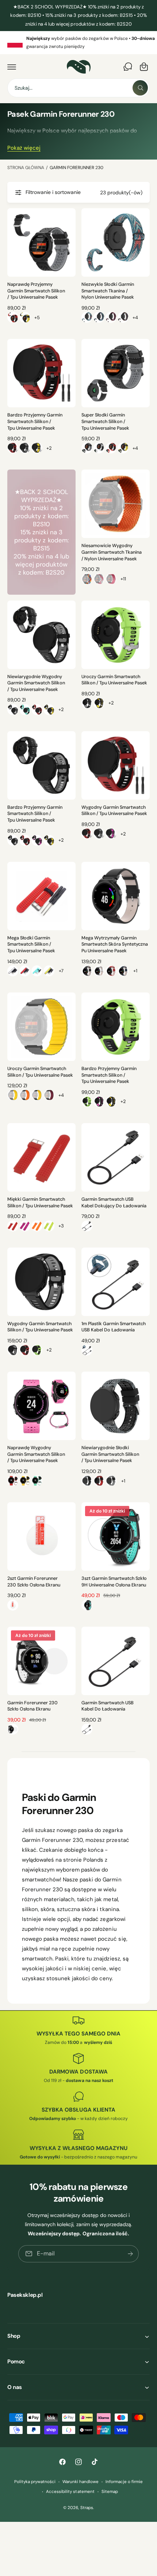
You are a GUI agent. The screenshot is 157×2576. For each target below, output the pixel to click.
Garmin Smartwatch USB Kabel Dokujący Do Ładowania (114, 1203)
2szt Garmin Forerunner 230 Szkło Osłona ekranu (34, 1582)
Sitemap (110, 2492)
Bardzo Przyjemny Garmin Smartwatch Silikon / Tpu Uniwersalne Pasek (35, 421)
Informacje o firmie (124, 2482)
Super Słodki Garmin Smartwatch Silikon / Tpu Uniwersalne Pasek (105, 421)
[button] (12, 67)
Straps (87, 2508)
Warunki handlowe (81, 2482)
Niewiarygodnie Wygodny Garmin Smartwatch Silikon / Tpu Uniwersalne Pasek (36, 683)
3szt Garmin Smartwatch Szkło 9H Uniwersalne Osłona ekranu (114, 1582)
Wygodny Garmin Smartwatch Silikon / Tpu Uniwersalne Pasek (114, 811)
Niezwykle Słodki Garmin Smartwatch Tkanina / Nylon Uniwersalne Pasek (108, 291)
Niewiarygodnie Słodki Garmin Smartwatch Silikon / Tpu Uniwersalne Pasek (110, 1454)
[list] (78, 43)
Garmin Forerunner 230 (76, 168)
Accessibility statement (70, 2492)
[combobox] (78, 88)
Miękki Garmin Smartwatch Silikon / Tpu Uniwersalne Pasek (40, 1203)
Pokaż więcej (24, 148)
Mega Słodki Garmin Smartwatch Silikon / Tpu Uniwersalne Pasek (31, 944)
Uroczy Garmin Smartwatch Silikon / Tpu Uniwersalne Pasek (114, 680)
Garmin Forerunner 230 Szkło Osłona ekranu (32, 1706)
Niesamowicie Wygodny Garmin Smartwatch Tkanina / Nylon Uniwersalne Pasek (112, 552)
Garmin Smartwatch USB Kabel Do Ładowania (108, 1706)
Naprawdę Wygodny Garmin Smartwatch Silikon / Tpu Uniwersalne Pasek (36, 1454)
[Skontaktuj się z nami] (128, 67)
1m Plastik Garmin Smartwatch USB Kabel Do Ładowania (114, 1327)
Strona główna (26, 168)
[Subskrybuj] (130, 2254)
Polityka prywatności (35, 2482)
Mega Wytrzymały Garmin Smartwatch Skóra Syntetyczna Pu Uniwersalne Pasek (115, 944)
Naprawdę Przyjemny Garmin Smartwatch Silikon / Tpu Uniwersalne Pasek (36, 291)
